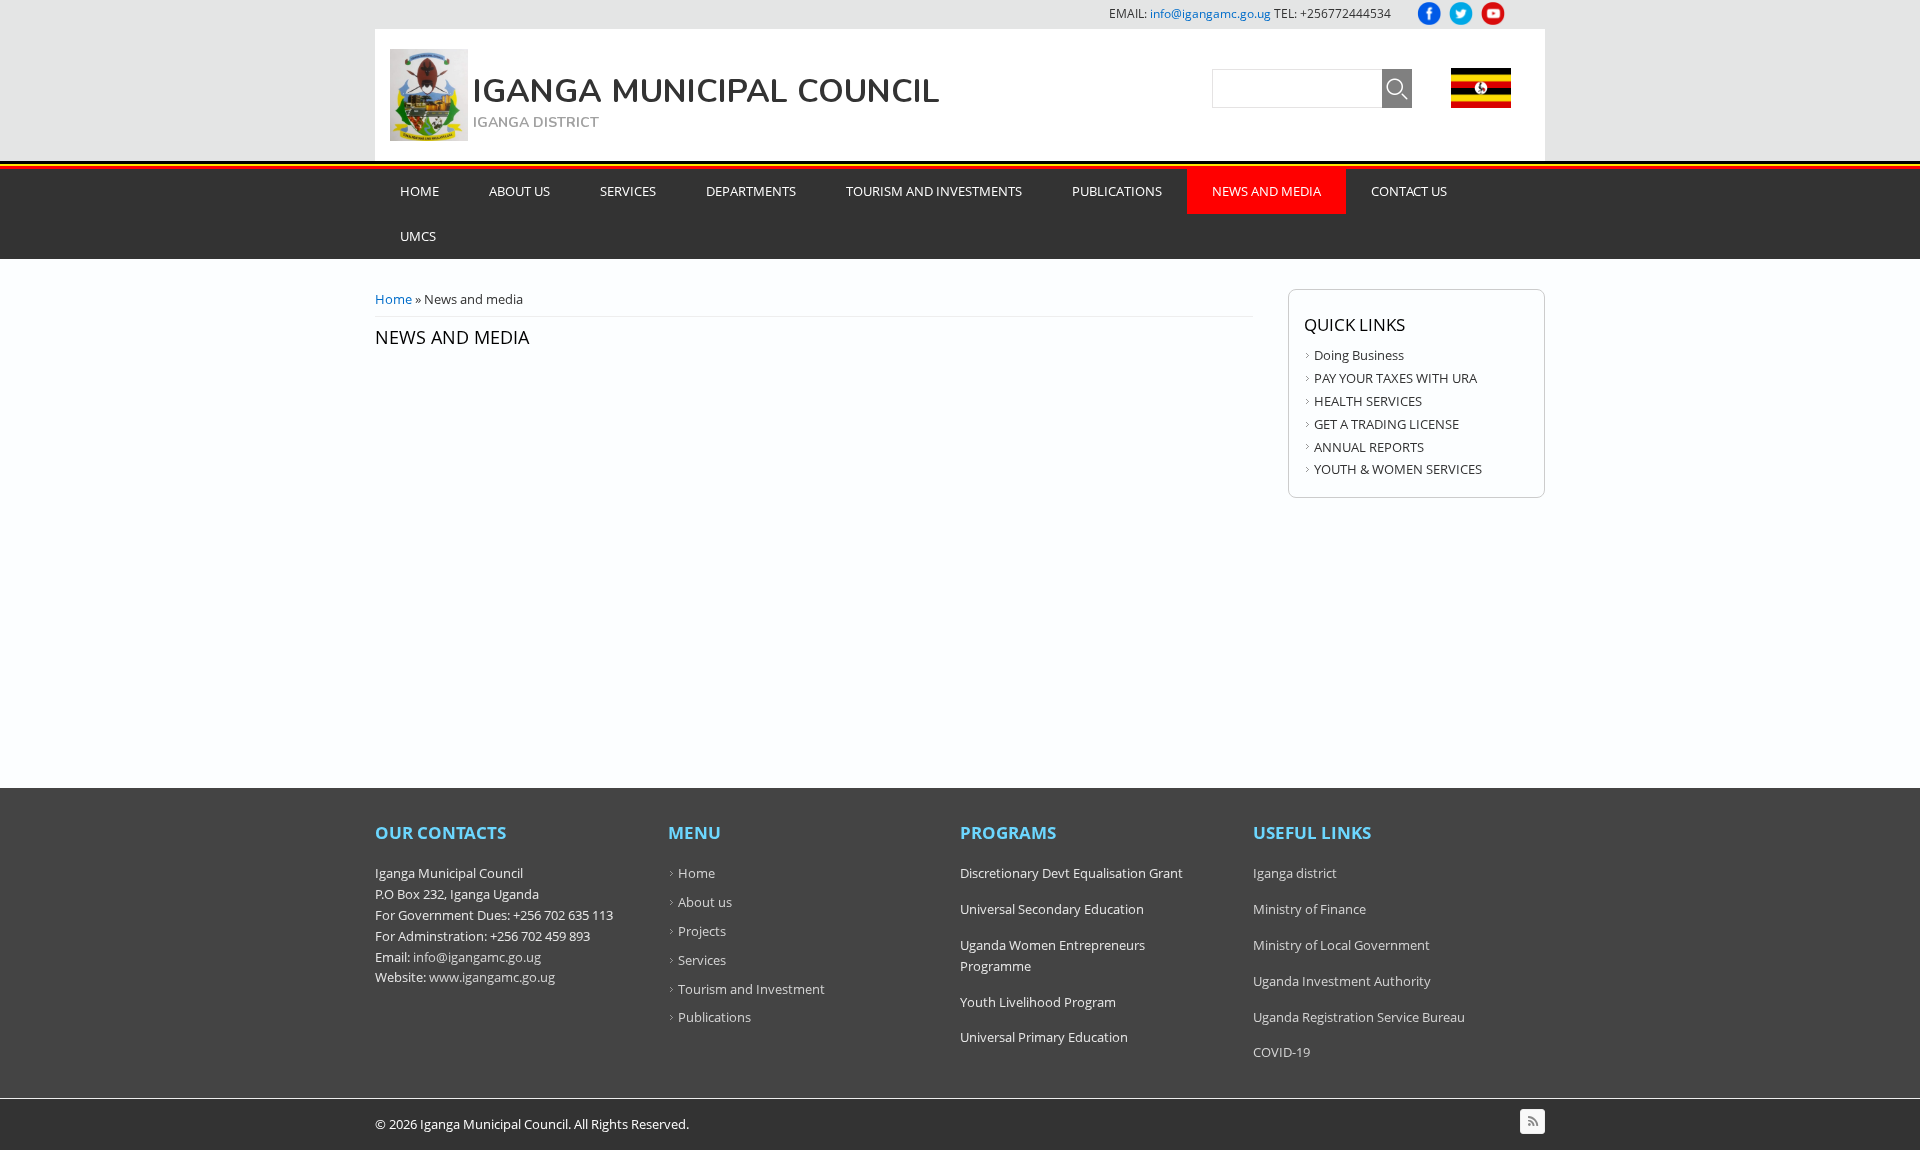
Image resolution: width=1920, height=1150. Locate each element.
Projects (702, 931)
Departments (751, 191)
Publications (1117, 191)
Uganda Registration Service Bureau (1359, 1017)
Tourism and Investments (934, 191)
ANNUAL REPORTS (1369, 447)
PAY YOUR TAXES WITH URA (1395, 378)
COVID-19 (1281, 1052)
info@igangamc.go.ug (1210, 13)
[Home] (429, 95)
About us (705, 902)
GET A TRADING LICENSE (1386, 424)
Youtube (1493, 13)
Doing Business (1359, 355)
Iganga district (1295, 873)
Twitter (1461, 13)
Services (628, 191)
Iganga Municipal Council (706, 91)
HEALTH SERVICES (1368, 401)
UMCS (418, 236)
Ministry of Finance (1309, 909)
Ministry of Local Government (1341, 945)
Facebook (1429, 13)
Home (419, 191)
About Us (519, 191)
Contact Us (1409, 191)
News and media (1266, 191)
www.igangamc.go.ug (492, 977)
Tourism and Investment (751, 989)
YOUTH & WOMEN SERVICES (1398, 469)
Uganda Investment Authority (1342, 981)
